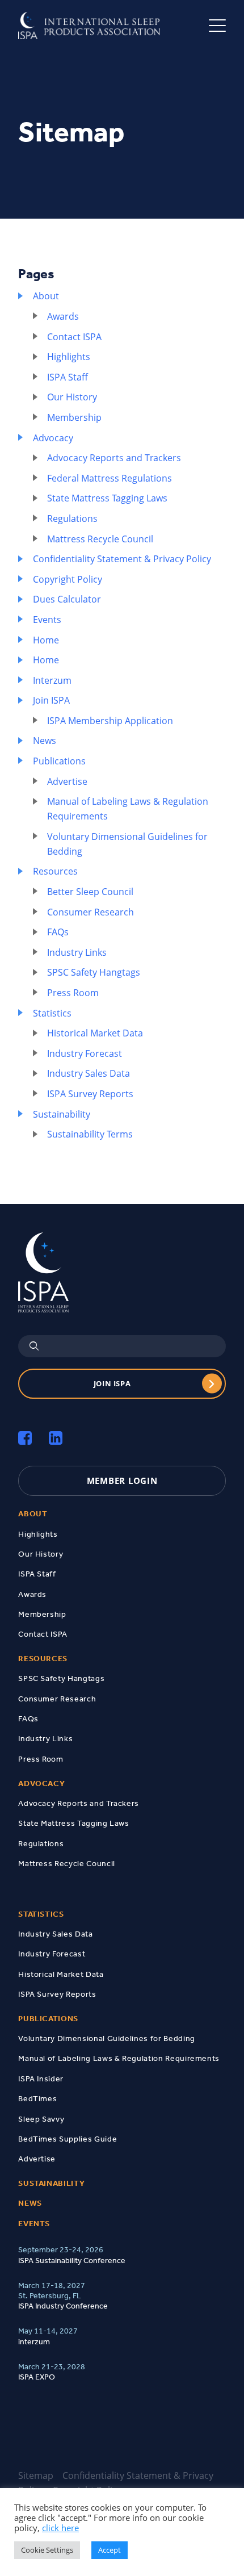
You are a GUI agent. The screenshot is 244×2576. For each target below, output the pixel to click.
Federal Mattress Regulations (110, 478)
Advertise (67, 781)
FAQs (58, 932)
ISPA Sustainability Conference (72, 2260)
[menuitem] (122, 1514)
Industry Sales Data (89, 1073)
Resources (55, 871)
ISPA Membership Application (110, 721)
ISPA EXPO (37, 2377)
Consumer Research (91, 912)
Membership (74, 417)
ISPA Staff (68, 377)
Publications (59, 761)
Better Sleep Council (90, 892)
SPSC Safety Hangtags (94, 972)
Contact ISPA (74, 337)
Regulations (72, 518)
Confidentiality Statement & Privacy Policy (122, 559)
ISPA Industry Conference (63, 2306)
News (45, 741)
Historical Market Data (95, 1033)
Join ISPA (51, 700)
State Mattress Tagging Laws (107, 498)
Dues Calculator (67, 599)
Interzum (52, 680)
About (46, 296)
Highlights (69, 357)
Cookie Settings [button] (47, 2550)
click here (60, 2528)
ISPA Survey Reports (90, 1094)
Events (47, 620)
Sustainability (62, 1114)
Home (46, 640)
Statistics (52, 1013)
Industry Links (77, 952)
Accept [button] (110, 2550)
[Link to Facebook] (25, 1438)
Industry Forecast (85, 1053)
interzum (34, 2341)
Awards (63, 316)
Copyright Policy (68, 579)
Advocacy (53, 438)
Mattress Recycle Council (100, 539)
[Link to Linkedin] (56, 1438)
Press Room (73, 993)
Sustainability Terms (90, 1134)
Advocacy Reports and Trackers (114, 458)
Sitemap (36, 2475)
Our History (72, 397)
